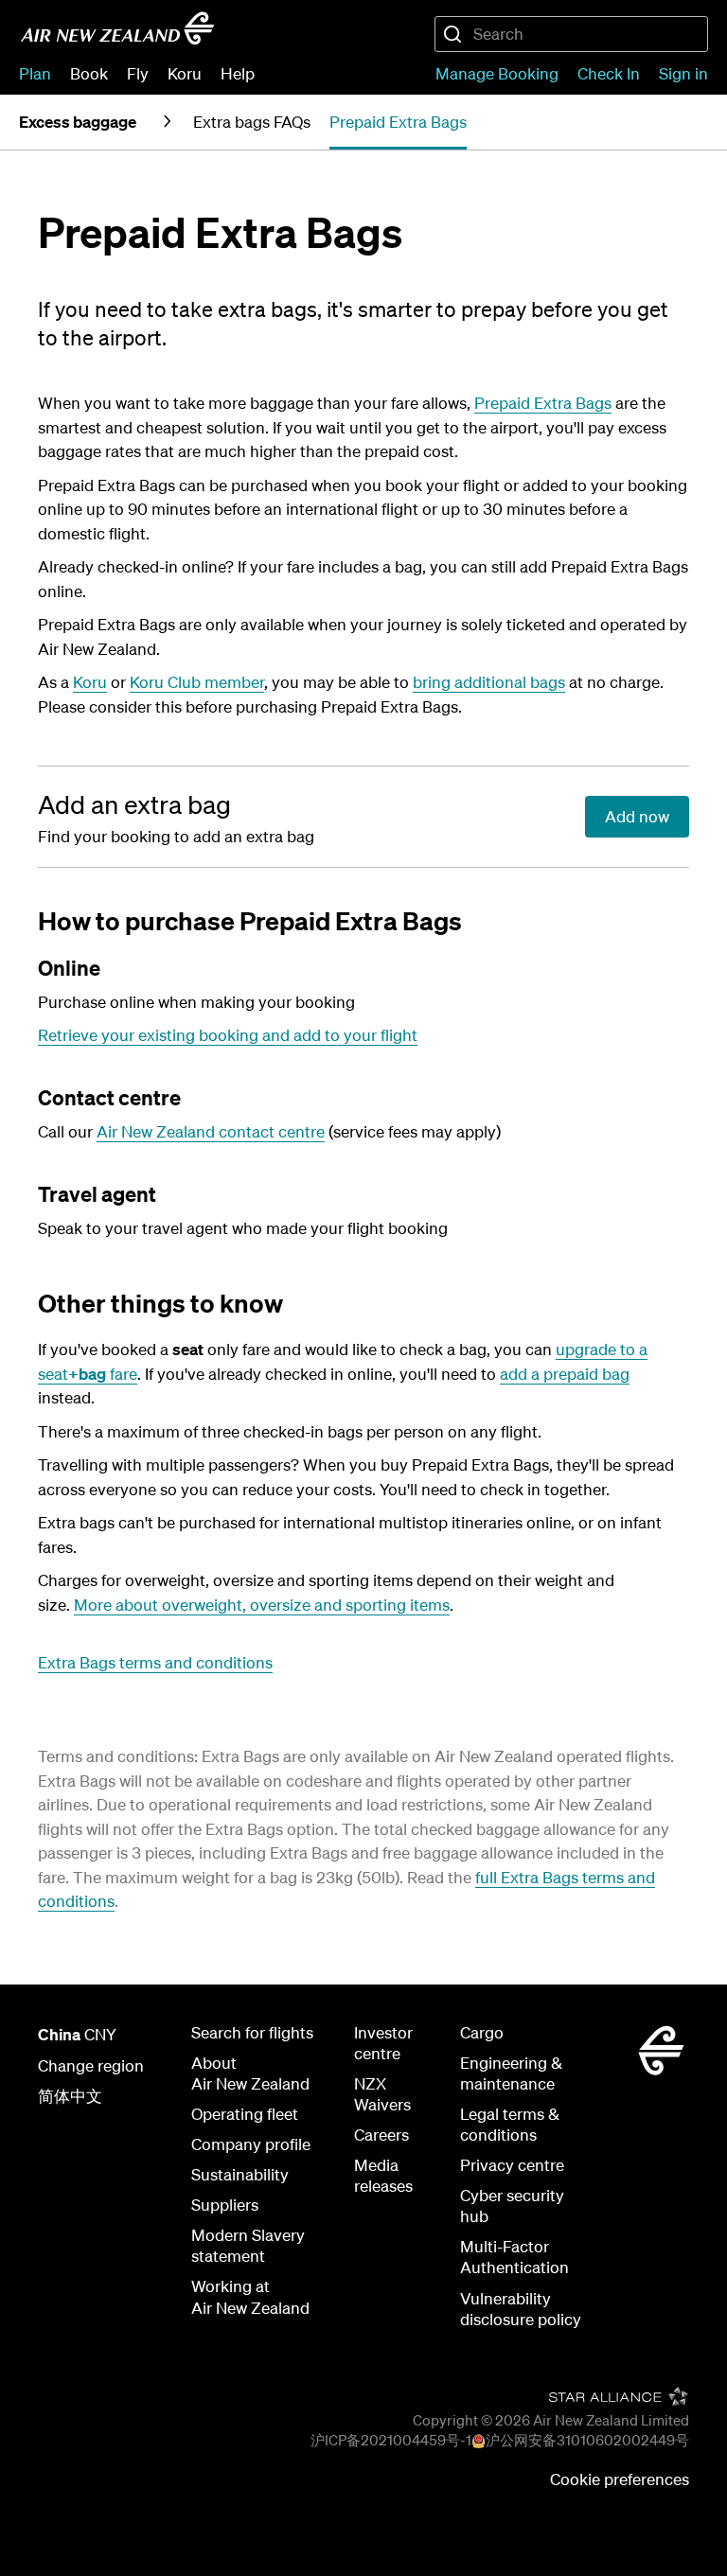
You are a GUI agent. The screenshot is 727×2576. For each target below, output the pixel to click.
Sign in (683, 73)
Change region (91, 2065)
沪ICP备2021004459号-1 (391, 2440)
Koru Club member (197, 682)
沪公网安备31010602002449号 (587, 2440)
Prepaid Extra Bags (543, 403)
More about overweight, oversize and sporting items (262, 1605)
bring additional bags (489, 682)
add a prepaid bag (565, 1374)
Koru (90, 682)
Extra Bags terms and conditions (155, 1662)
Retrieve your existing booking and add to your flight (228, 1035)
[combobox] (571, 34)
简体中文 (70, 2096)
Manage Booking (497, 73)
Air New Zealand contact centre (211, 1131)
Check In (609, 73)
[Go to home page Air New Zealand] (117, 28)
